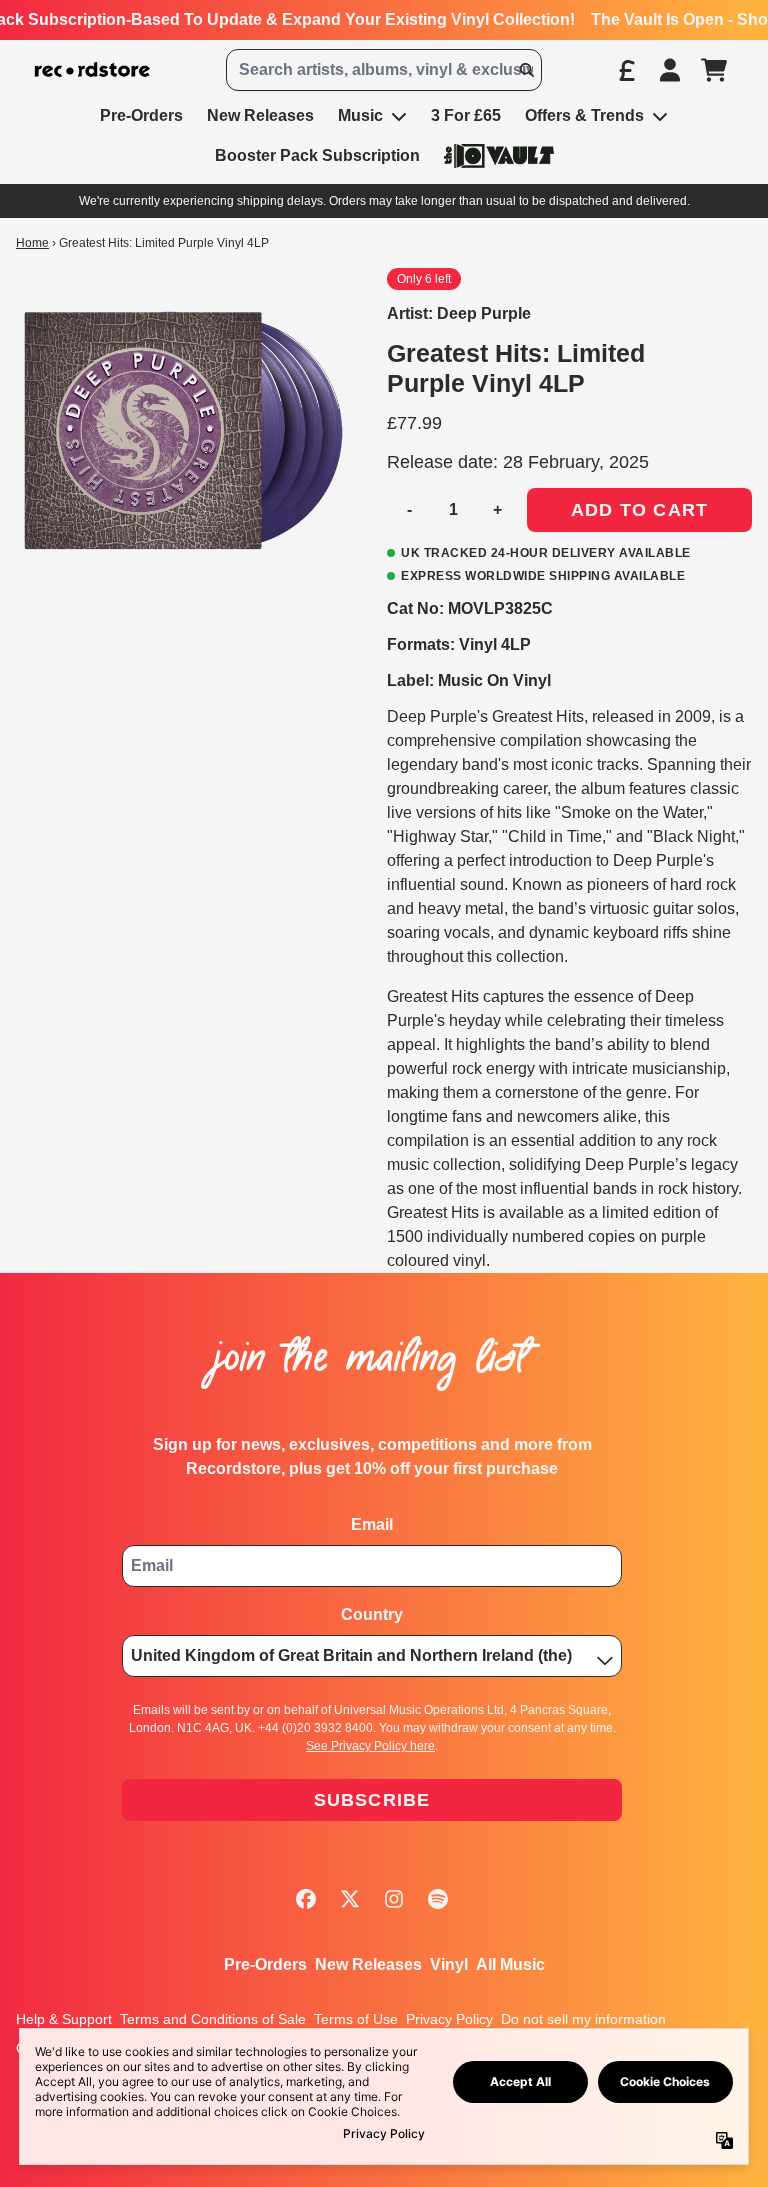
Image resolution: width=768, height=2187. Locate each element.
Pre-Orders (265, 1964)
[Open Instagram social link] (394, 1899)
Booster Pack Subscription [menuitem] (317, 155)
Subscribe (372, 1800)
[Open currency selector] (626, 70)
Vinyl (449, 1964)
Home (32, 243)
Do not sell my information (583, 2019)
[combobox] (384, 70)
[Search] (526, 70)
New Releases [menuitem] (260, 115)
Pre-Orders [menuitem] (141, 115)
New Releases (368, 1964)
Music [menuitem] (360, 115)
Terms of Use (356, 2019)
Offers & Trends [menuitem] (584, 115)
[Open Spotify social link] (438, 1899)
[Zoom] (181, 433)
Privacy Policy (449, 2019)
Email (372, 1524)
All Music (510, 1964)
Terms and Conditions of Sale (213, 2019)
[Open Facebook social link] (306, 1899)
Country (372, 1614)
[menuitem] (499, 155)
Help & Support (64, 2019)
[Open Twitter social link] (350, 1899)
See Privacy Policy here (370, 1746)
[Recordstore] (92, 70)
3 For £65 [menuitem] (466, 115)
